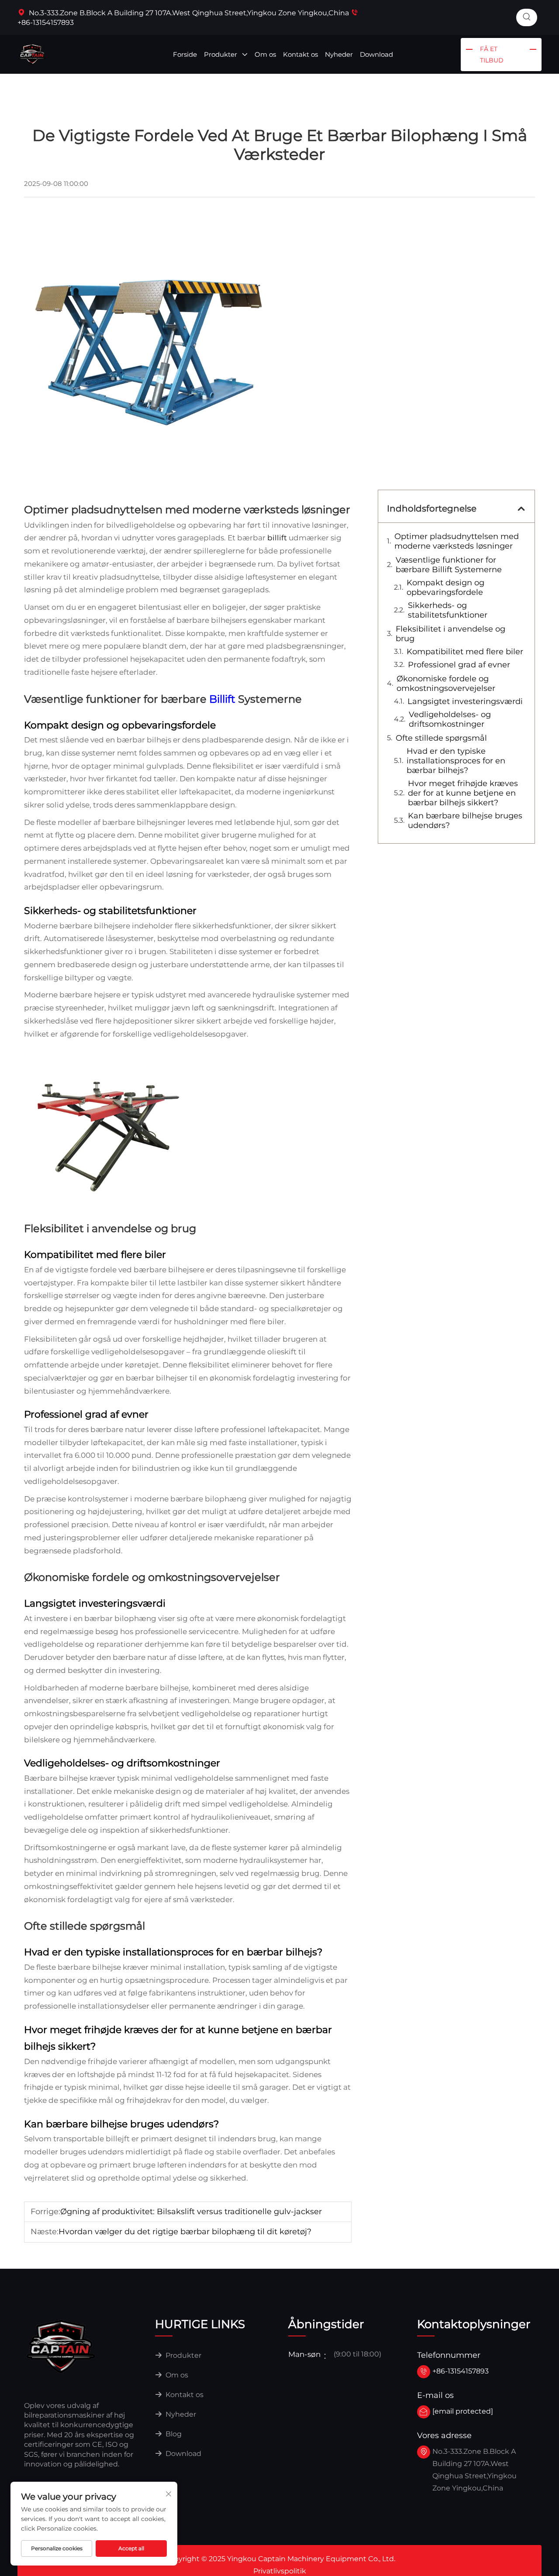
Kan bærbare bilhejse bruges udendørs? (465, 821)
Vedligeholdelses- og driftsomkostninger (450, 719)
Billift (224, 699)
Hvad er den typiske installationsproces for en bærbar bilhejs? (456, 761)
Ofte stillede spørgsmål (441, 738)
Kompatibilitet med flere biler (465, 652)
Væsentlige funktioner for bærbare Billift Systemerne (449, 565)
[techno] (61, 2346)
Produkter (221, 54)
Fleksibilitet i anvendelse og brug (450, 634)
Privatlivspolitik (280, 2571)
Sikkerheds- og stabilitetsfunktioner (448, 610)
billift (278, 538)
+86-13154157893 (461, 2371)
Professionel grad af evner (459, 665)
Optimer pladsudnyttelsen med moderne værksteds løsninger (457, 541)
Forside (185, 54)
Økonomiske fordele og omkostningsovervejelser (446, 683)
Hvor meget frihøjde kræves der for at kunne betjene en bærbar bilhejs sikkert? (463, 793)
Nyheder (339, 54)
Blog (173, 2434)
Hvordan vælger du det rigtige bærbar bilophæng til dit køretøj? (185, 2232)
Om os (265, 54)
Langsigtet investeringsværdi (465, 701)
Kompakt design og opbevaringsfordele (445, 587)
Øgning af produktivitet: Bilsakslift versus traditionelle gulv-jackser (191, 2212)
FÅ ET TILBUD (492, 55)
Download (376, 54)
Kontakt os (300, 54)
